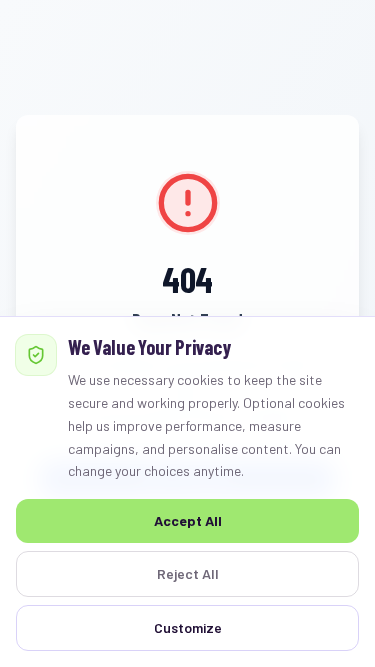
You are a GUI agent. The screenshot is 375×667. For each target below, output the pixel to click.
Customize (188, 627)
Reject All (188, 573)
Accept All (188, 520)
